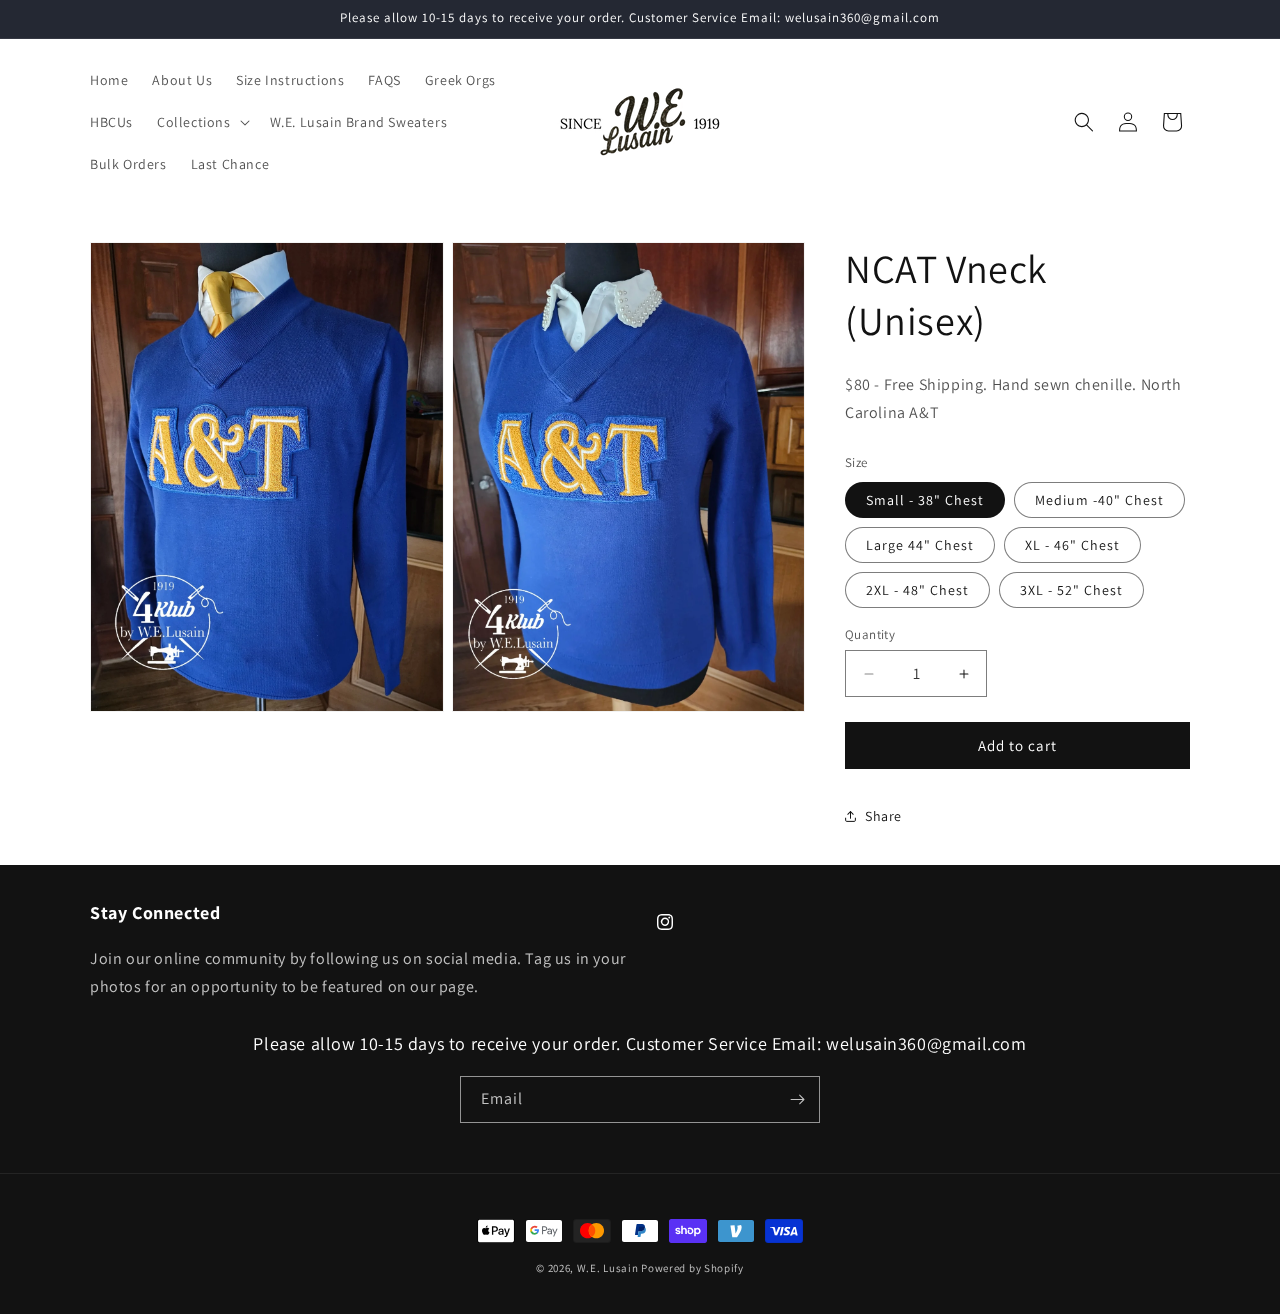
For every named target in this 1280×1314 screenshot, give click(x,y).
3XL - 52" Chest (1071, 590)
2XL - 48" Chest (917, 590)
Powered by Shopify (692, 1268)
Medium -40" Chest (1099, 500)
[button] (201, 122)
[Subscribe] (797, 1099)
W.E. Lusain (609, 1268)
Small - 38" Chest (925, 500)
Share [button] (883, 816)
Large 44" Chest (920, 545)
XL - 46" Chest (1072, 545)
